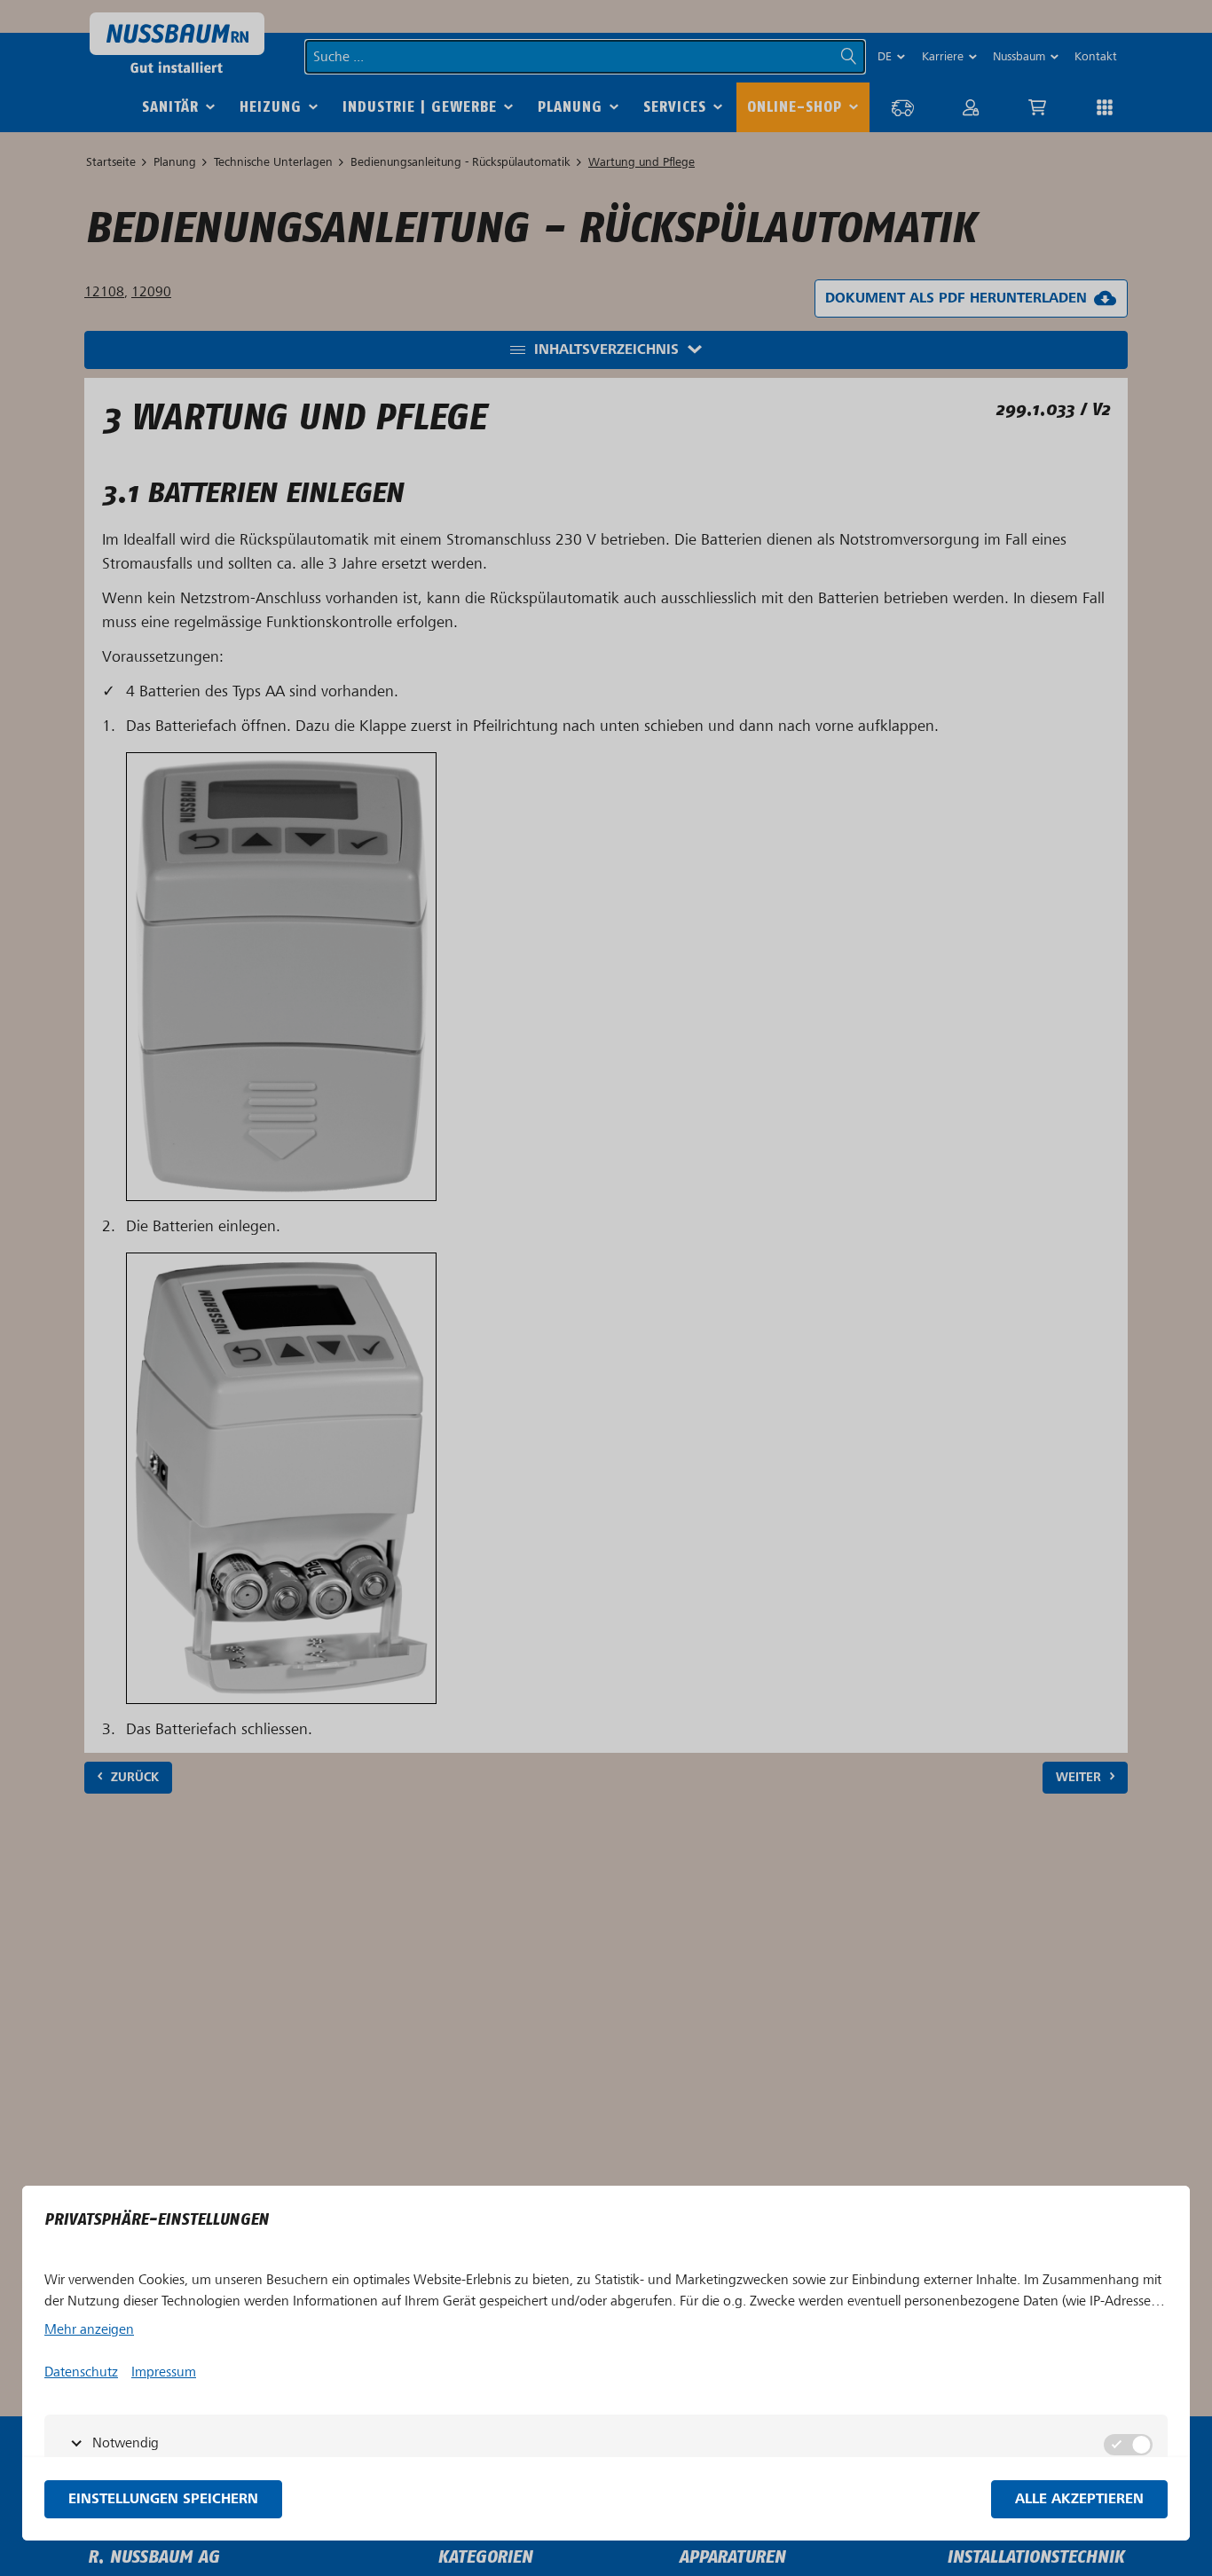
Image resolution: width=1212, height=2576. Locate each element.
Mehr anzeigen (89, 2329)
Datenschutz (81, 2372)
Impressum (164, 2372)
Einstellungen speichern (163, 2499)
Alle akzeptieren (1079, 2499)
